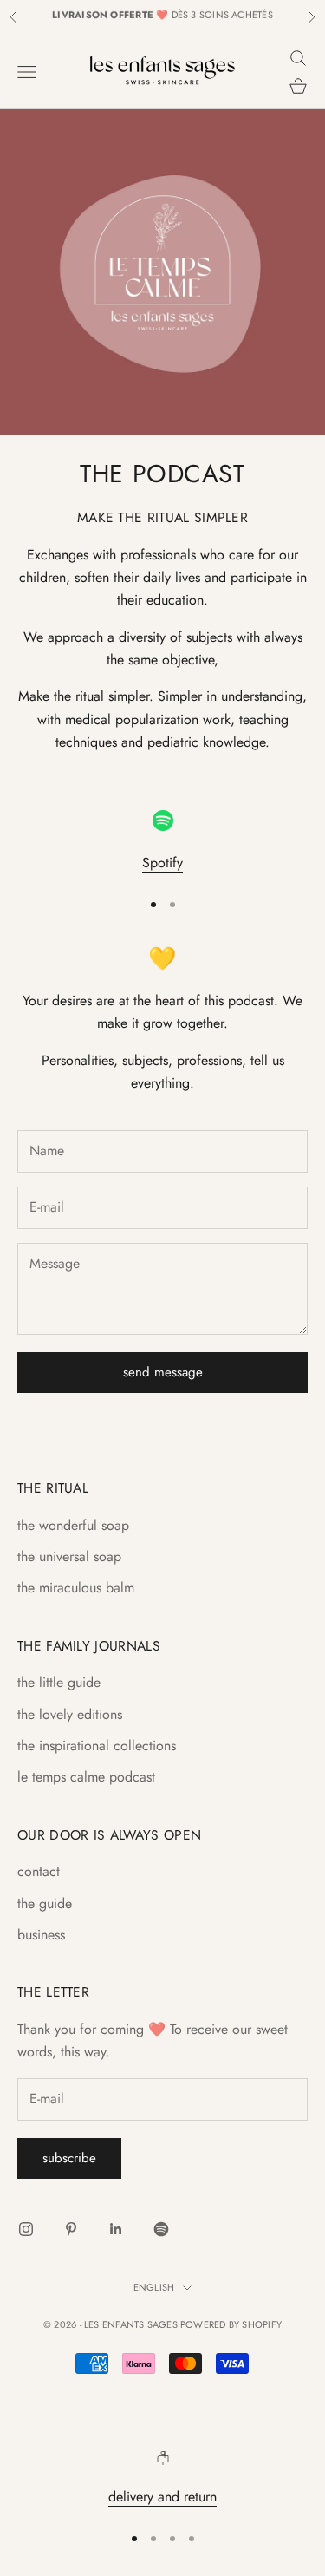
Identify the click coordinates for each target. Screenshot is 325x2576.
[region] (162, 842)
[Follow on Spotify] (161, 2229)
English (154, 2287)
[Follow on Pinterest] (71, 2229)
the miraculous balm (76, 1588)
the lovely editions (70, 1714)
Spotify (162, 863)
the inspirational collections (97, 1746)
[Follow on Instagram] (26, 2229)
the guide (45, 1903)
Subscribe (69, 2158)
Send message (163, 1372)
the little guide (59, 1682)
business (41, 1935)
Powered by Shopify (231, 2324)
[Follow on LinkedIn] (116, 2229)
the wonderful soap (73, 1525)
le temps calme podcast (86, 1777)
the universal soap (69, 1556)
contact (39, 1871)
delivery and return (162, 2497)
